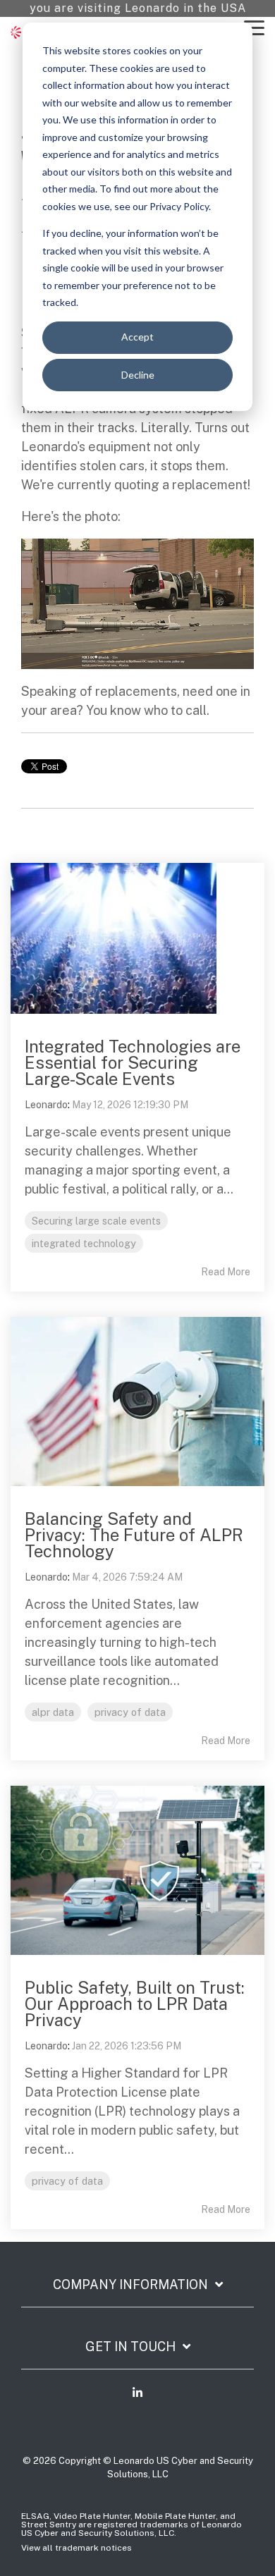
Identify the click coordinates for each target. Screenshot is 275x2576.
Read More (226, 1272)
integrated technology (84, 1243)
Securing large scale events (96, 1221)
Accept (137, 337)
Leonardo (46, 1105)
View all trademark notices (77, 2548)
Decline (138, 375)
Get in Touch (130, 2347)
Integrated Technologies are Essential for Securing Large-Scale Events (133, 1062)
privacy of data (130, 1712)
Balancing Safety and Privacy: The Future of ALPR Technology (134, 1535)
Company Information (130, 2284)
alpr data (53, 1712)
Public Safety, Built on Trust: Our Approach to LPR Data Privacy (135, 2004)
